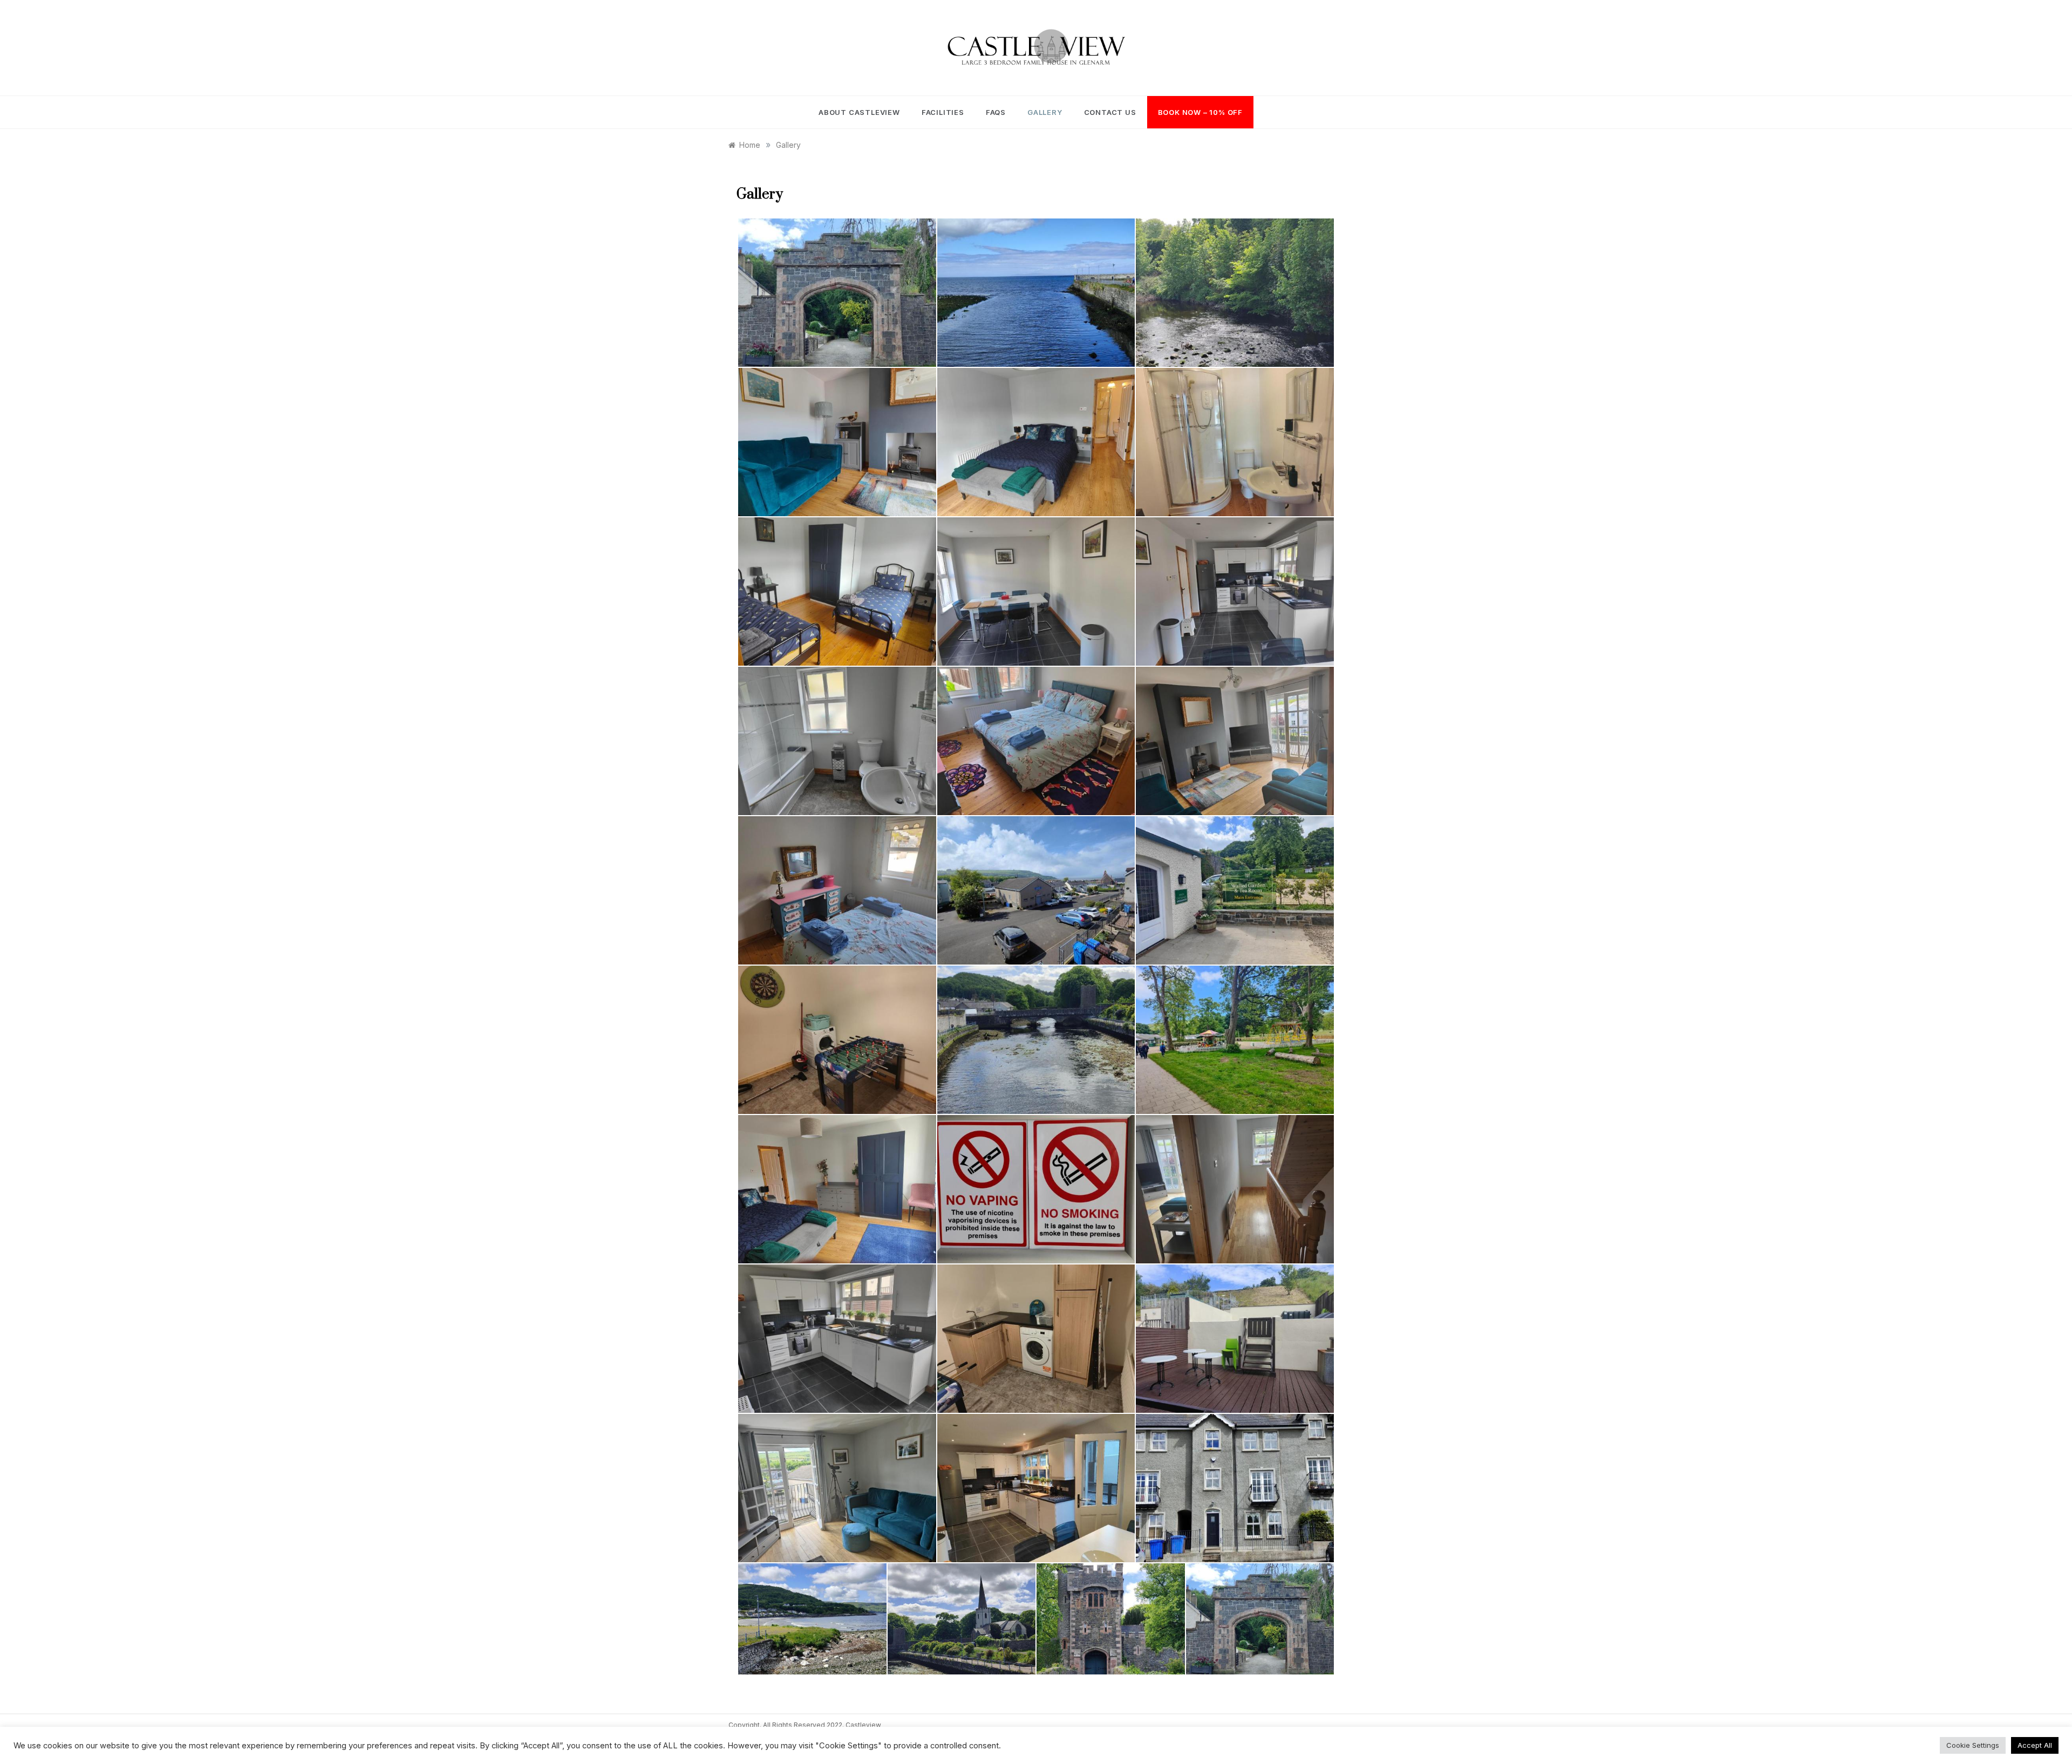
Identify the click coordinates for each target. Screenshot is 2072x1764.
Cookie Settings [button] (1973, 1745)
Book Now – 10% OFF (1200, 112)
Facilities (943, 112)
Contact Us (1110, 112)
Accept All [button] (2035, 1745)
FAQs (996, 112)
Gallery (1045, 112)
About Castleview (859, 112)
